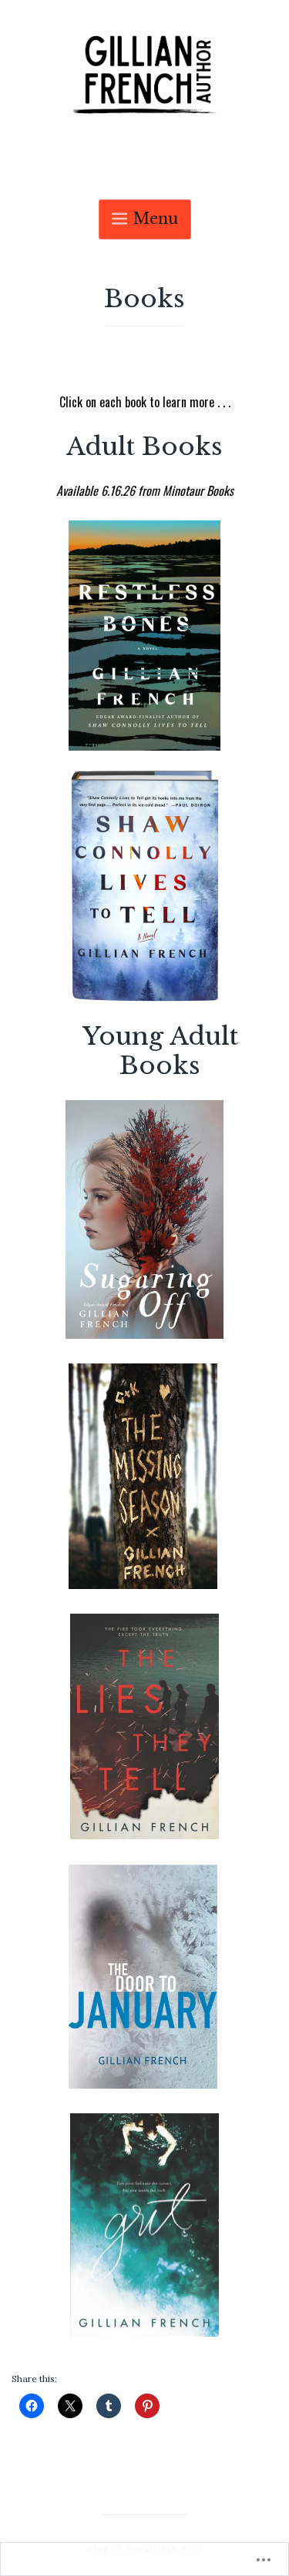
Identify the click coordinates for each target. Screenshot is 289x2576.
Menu (156, 219)
